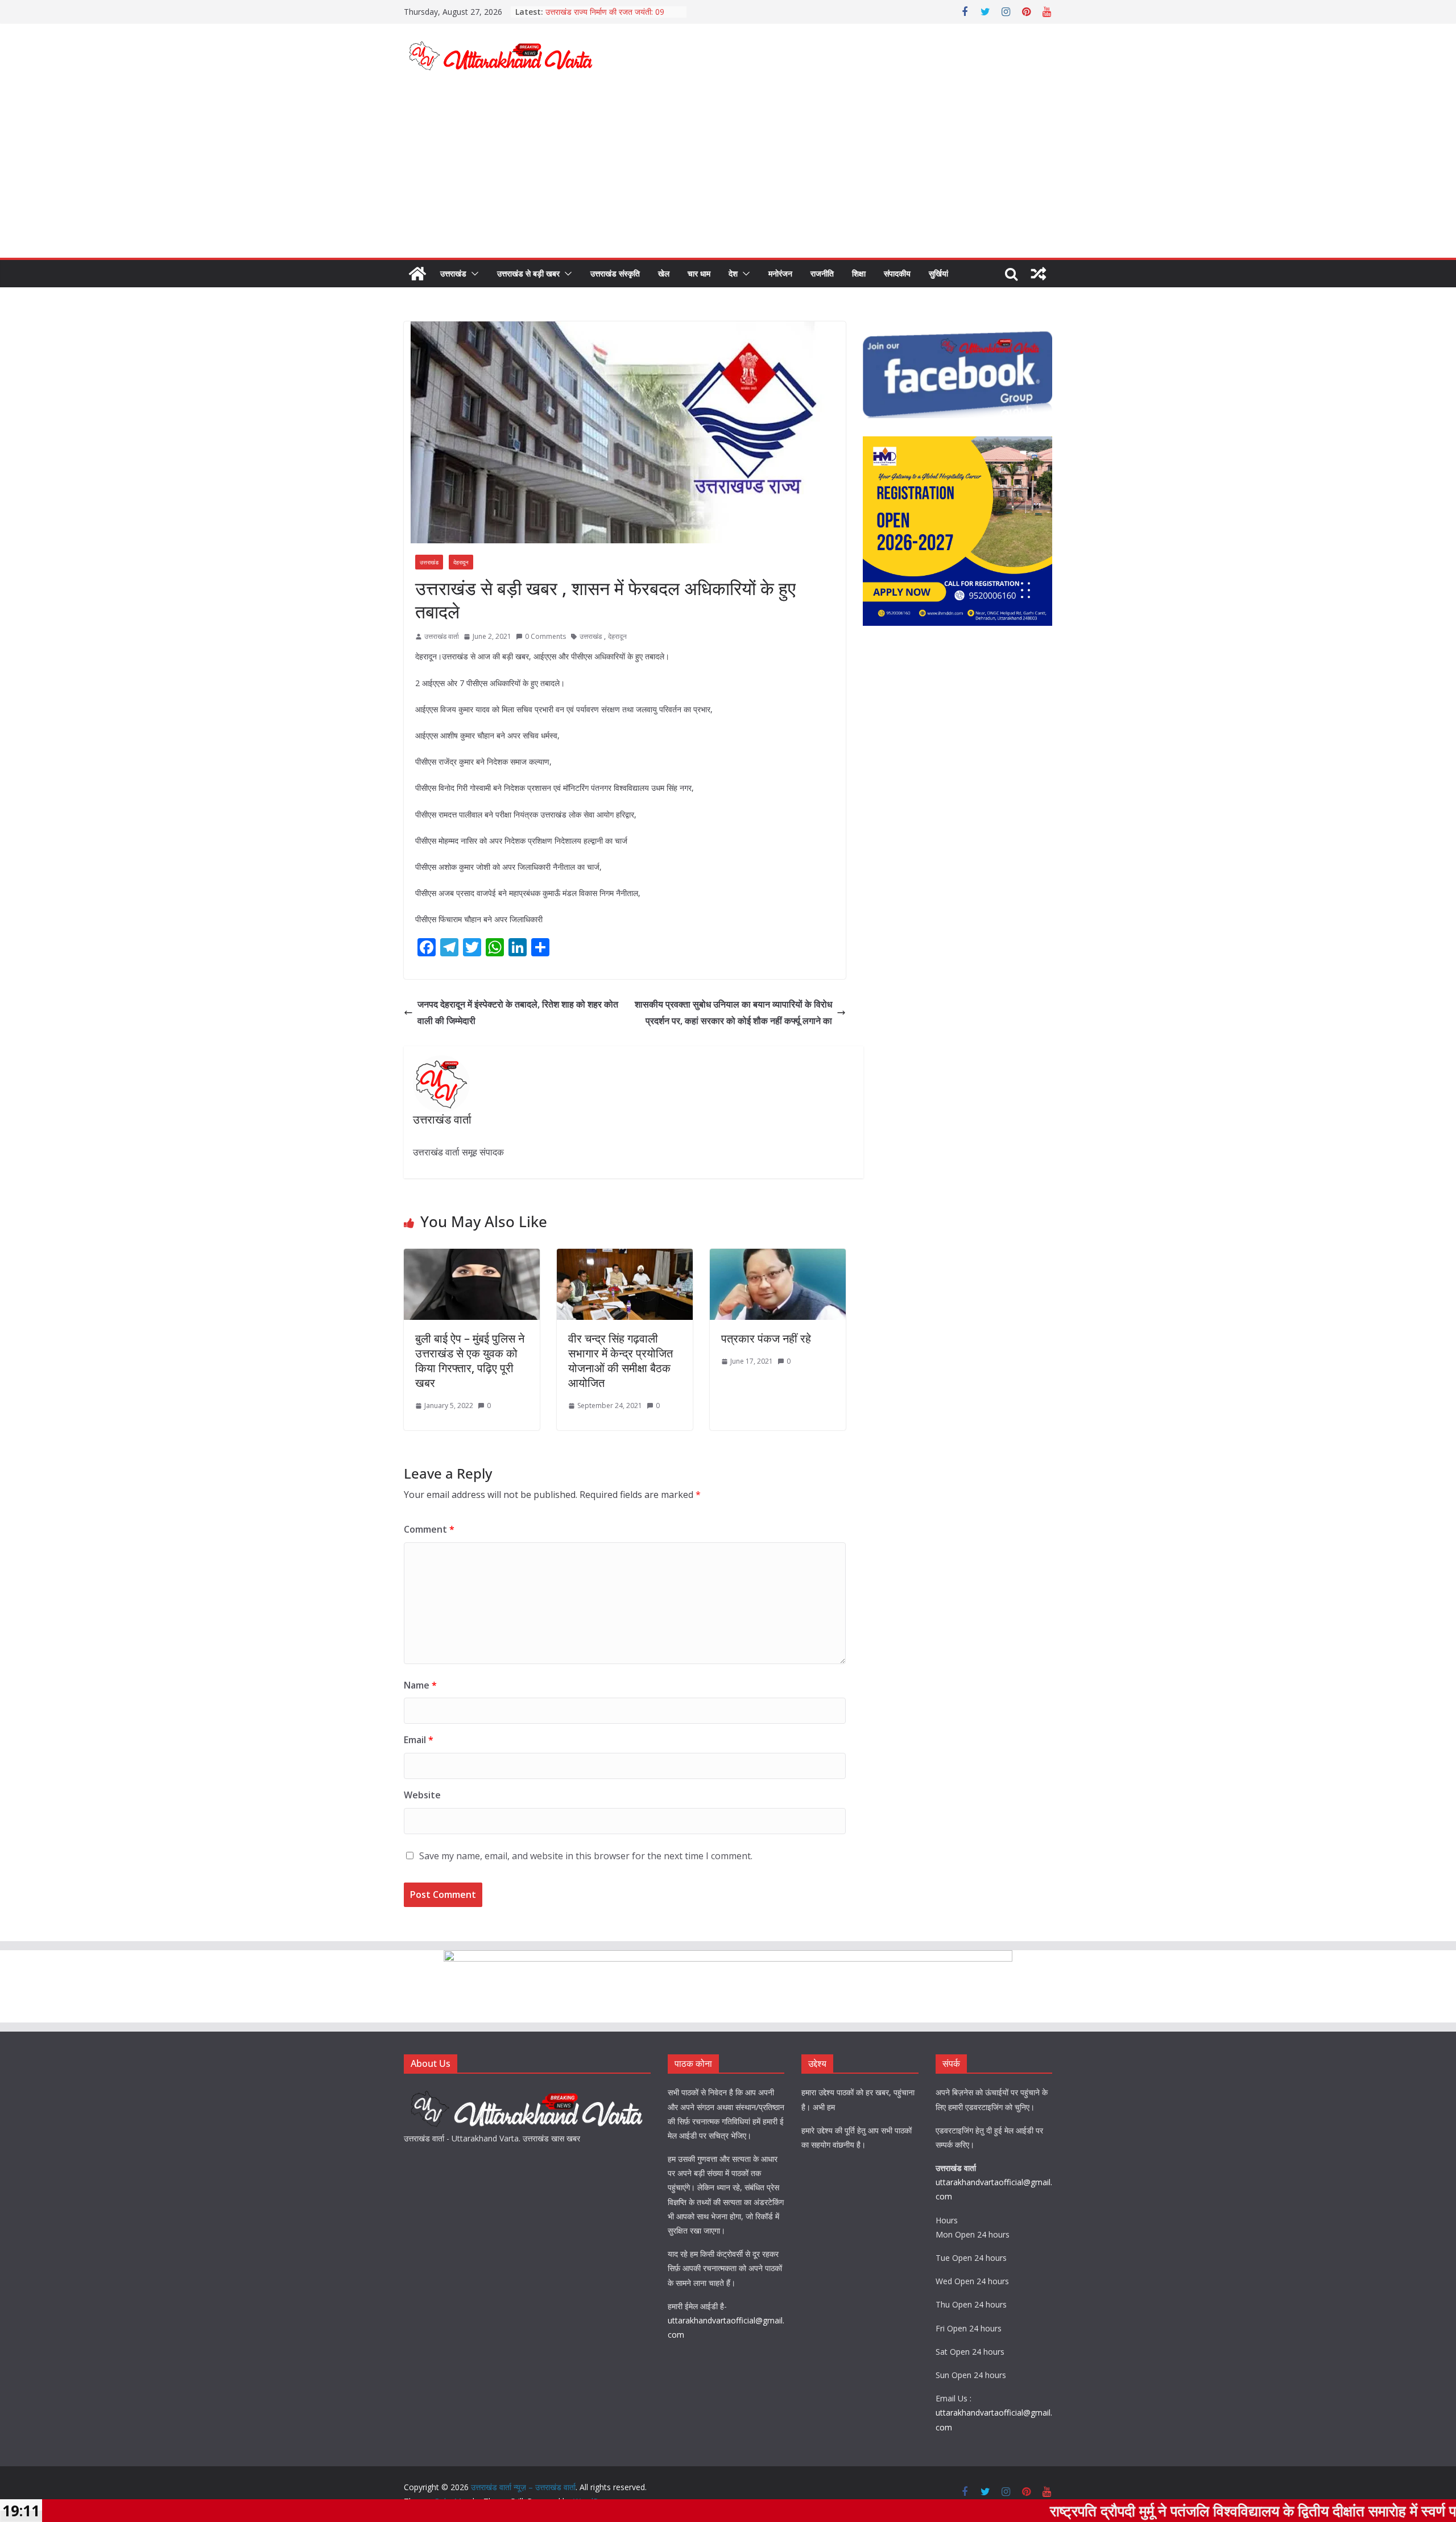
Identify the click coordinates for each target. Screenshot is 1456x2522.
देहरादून (461, 562)
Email (419, 1740)
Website (422, 1795)
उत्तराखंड (453, 273)
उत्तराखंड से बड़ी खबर (528, 273)
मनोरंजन (780, 273)
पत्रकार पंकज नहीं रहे (766, 1338)
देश (733, 273)
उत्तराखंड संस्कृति (615, 273)
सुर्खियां (938, 273)
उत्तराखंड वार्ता (442, 636)
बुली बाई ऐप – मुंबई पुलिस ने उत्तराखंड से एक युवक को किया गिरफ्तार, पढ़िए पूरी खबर (470, 1361)
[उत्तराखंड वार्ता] (527, 2092)
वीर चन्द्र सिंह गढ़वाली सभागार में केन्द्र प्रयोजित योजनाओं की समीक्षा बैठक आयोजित (621, 1361)
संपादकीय (897, 273)
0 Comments (545, 636)
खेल (664, 273)
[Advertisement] (728, 172)
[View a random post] (1039, 274)
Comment (429, 1529)
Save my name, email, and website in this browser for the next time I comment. (586, 1856)
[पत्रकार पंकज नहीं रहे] (778, 1257)
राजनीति (822, 273)
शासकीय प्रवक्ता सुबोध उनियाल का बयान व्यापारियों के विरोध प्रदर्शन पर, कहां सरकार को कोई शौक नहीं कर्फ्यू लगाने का (733, 1012)
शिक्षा (859, 273)
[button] (473, 274)
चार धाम (699, 273)
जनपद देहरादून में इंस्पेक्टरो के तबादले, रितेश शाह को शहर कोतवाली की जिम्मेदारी (518, 1012)
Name (420, 1685)
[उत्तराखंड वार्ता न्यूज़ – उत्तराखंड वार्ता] (417, 274)
